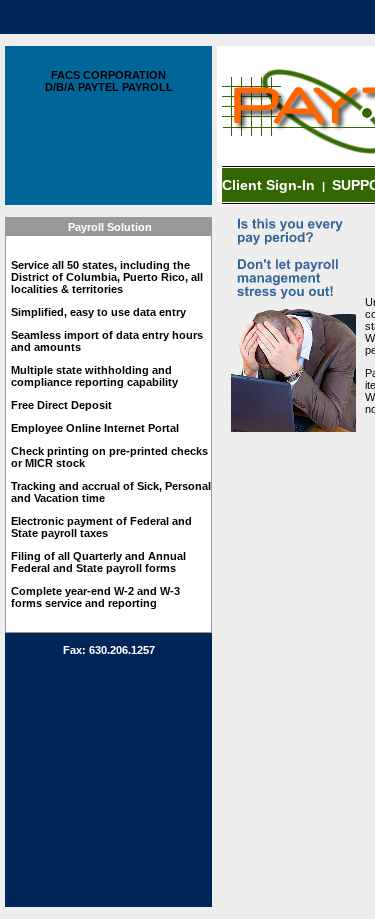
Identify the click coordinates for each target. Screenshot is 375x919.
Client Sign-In (270, 185)
